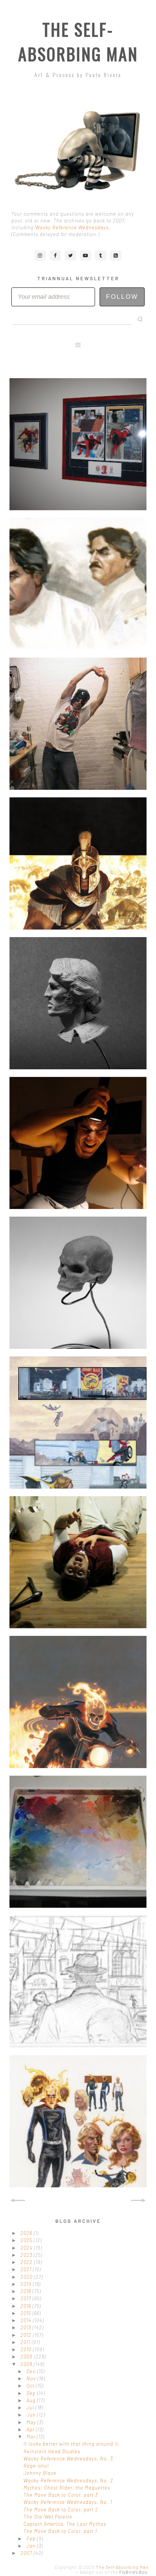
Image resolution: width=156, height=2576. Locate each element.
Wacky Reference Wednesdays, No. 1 (68, 2502)
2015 (27, 2313)
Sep (32, 2393)
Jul (31, 2408)
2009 (27, 2357)
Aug (32, 2400)
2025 (27, 2240)
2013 (27, 2327)
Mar (32, 2437)
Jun (32, 2415)
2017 (27, 2298)
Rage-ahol (36, 2466)
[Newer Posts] (17, 2201)
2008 (27, 2364)
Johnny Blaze (40, 2473)
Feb (32, 2539)
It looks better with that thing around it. (72, 2444)
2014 (27, 2320)
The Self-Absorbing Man (78, 42)
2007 (27, 2553)
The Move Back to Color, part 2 (61, 2510)
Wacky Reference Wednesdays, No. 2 (68, 2480)
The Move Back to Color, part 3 (61, 2495)
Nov (32, 2378)
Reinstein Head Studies (52, 2451)
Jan (32, 2546)
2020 (27, 2277)
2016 (27, 2306)
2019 (27, 2284)
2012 (27, 2335)
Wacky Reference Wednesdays (72, 227)
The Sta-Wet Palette (48, 2517)
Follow (122, 297)
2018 (27, 2291)
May (32, 2422)
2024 (27, 2248)
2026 (27, 2233)
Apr (31, 2429)
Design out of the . (114, 2572)
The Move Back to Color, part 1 (60, 2531)
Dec (32, 2371)
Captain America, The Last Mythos (65, 2524)
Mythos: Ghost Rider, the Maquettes (67, 2488)
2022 (27, 2262)
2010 (27, 2349)
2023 (27, 2255)
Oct (31, 2386)
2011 (26, 2342)
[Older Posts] (139, 2201)
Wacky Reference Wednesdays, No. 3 (68, 2459)
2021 (27, 2269)
